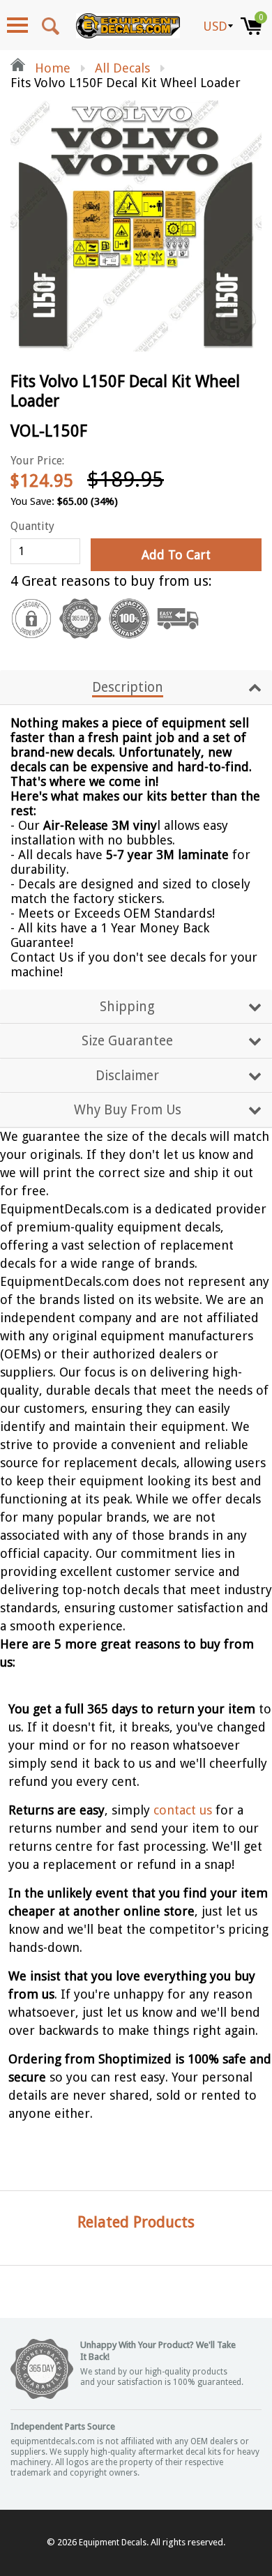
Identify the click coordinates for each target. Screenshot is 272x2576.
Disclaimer (127, 1076)
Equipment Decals (113, 2543)
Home (51, 68)
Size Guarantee (127, 1041)
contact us (183, 1810)
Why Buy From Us (128, 1110)
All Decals (122, 68)
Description (128, 687)
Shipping (127, 1007)
